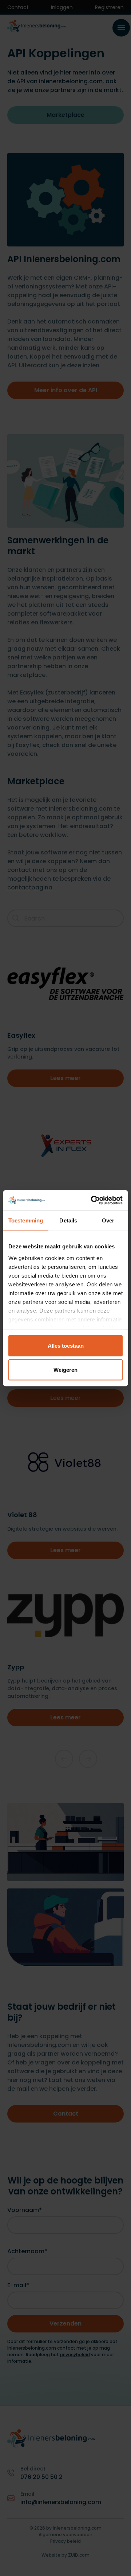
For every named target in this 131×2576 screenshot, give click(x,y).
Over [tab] (108, 1220)
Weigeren (65, 1369)
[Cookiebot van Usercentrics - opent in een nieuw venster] (92, 1200)
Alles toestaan (66, 1346)
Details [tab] (68, 1220)
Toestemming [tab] (26, 1220)
